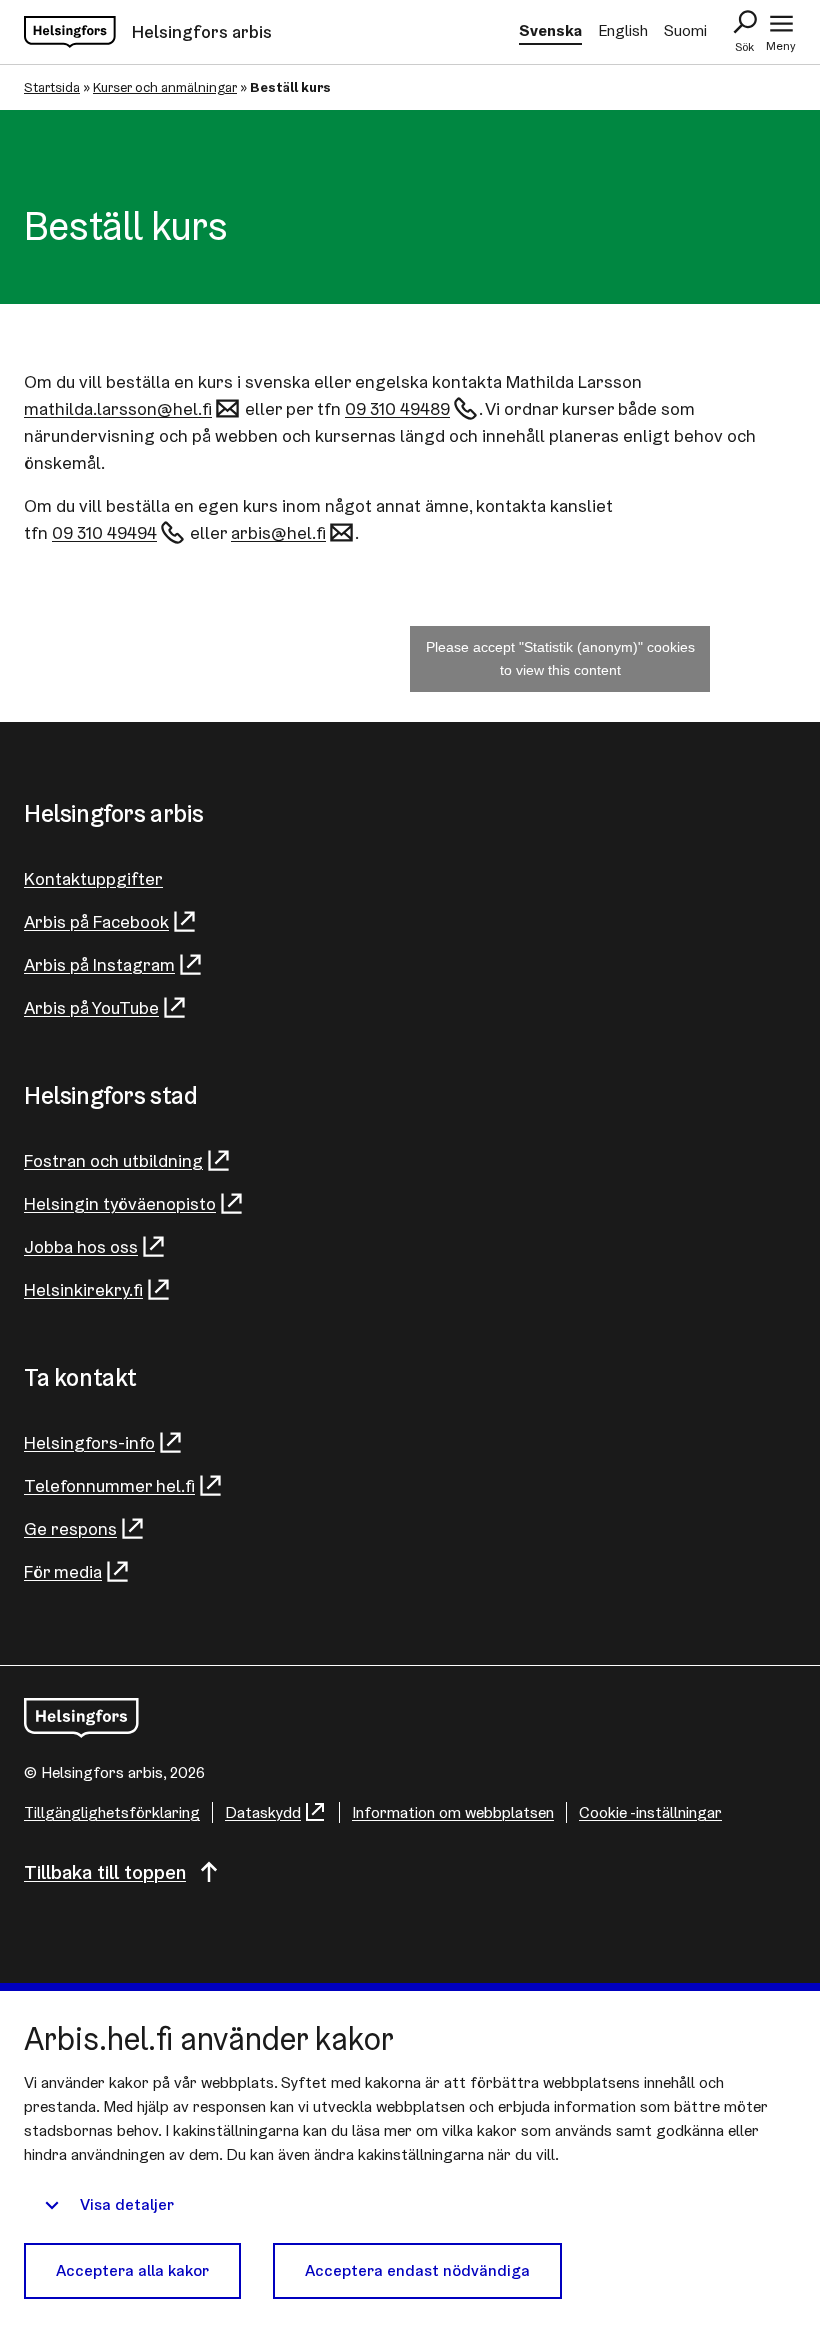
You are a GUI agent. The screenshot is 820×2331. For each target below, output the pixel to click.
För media (63, 1571)
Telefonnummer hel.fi (109, 1485)
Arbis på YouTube (91, 1007)
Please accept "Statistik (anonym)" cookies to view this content (560, 658)
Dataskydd (263, 1812)
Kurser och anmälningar (165, 87)
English (623, 30)
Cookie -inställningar (650, 1812)
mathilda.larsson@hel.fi (118, 408)
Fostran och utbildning (113, 1160)
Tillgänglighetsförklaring (112, 1812)
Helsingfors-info (89, 1442)
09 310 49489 (397, 408)
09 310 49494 (104, 532)
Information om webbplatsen (453, 1812)
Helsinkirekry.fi (83, 1289)
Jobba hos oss (81, 1246)
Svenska (550, 30)
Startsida (52, 87)
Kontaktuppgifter (93, 878)
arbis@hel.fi (278, 532)
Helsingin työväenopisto (120, 1203)
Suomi (685, 30)
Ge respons (70, 1528)
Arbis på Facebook (96, 921)
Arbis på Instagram (99, 964)
